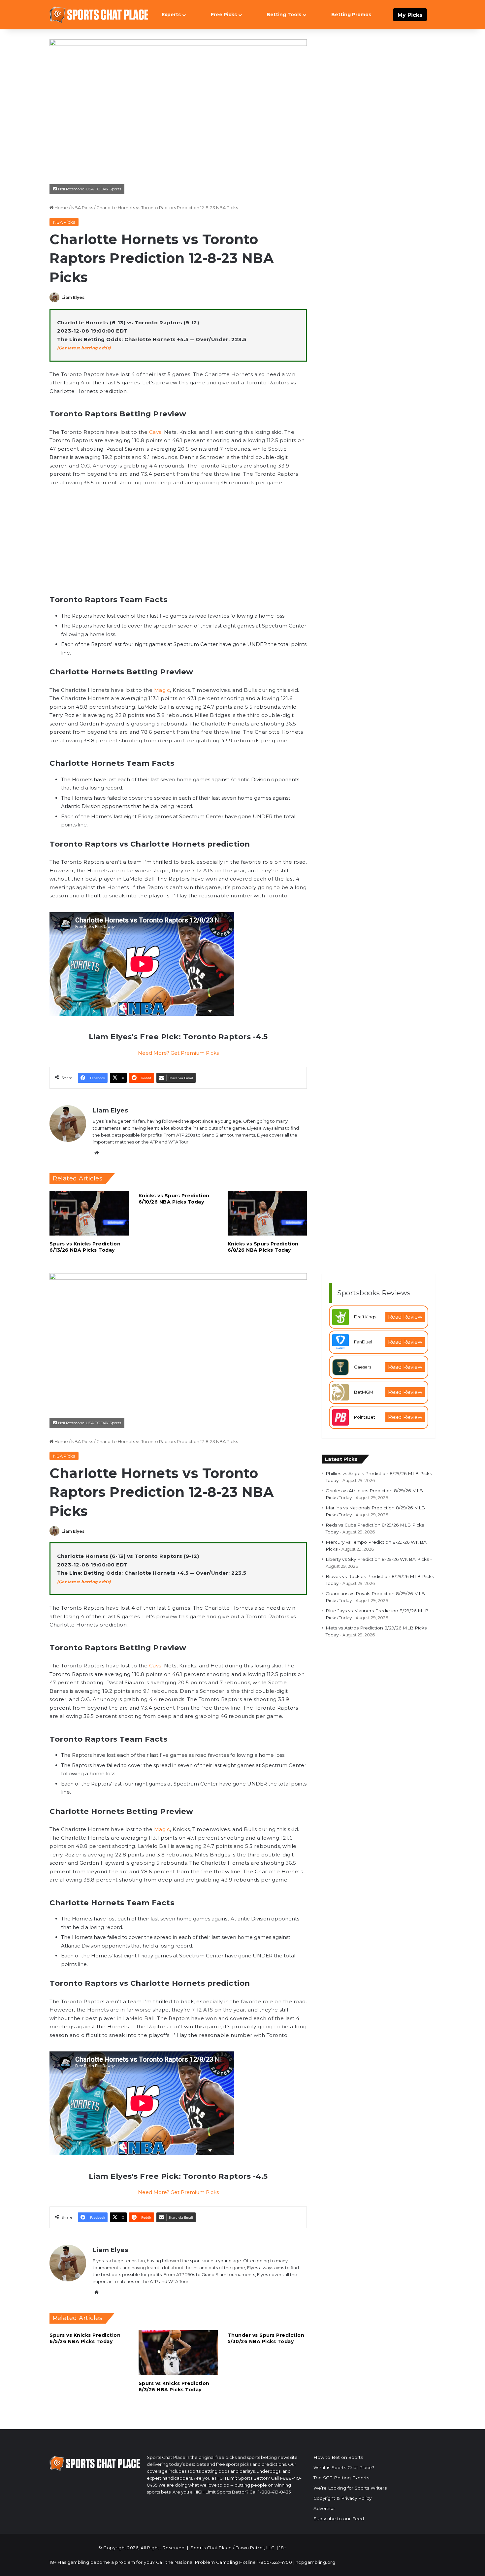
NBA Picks (82, 208)
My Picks (410, 15)
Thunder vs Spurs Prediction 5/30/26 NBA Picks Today (266, 2338)
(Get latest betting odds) (84, 348)
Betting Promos (351, 15)
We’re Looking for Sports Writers (350, 2488)
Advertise (324, 2508)
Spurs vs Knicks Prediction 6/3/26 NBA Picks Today (174, 2386)
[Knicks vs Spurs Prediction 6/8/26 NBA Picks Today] (267, 1213)
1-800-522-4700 (275, 2562)
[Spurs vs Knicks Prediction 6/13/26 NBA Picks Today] (89, 1213)
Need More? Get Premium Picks (178, 1053)
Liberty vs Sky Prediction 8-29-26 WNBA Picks (377, 1559)
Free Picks (224, 15)
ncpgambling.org (316, 2562)
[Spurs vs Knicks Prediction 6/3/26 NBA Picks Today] (178, 2352)
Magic (162, 690)
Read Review (405, 1317)
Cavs (155, 432)
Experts (171, 15)
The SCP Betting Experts (341, 2478)
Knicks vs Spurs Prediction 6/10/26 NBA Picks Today (174, 1199)
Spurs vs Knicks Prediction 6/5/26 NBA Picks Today (85, 2338)
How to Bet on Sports (338, 2457)
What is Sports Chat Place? (344, 2467)
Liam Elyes (73, 297)
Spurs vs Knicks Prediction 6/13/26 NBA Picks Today (85, 1247)
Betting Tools (284, 15)
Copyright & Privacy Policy (342, 2498)
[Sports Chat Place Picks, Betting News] (99, 15)
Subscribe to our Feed (339, 2519)
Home (61, 208)
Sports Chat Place (211, 2548)
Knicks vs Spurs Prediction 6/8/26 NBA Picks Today (263, 1247)
